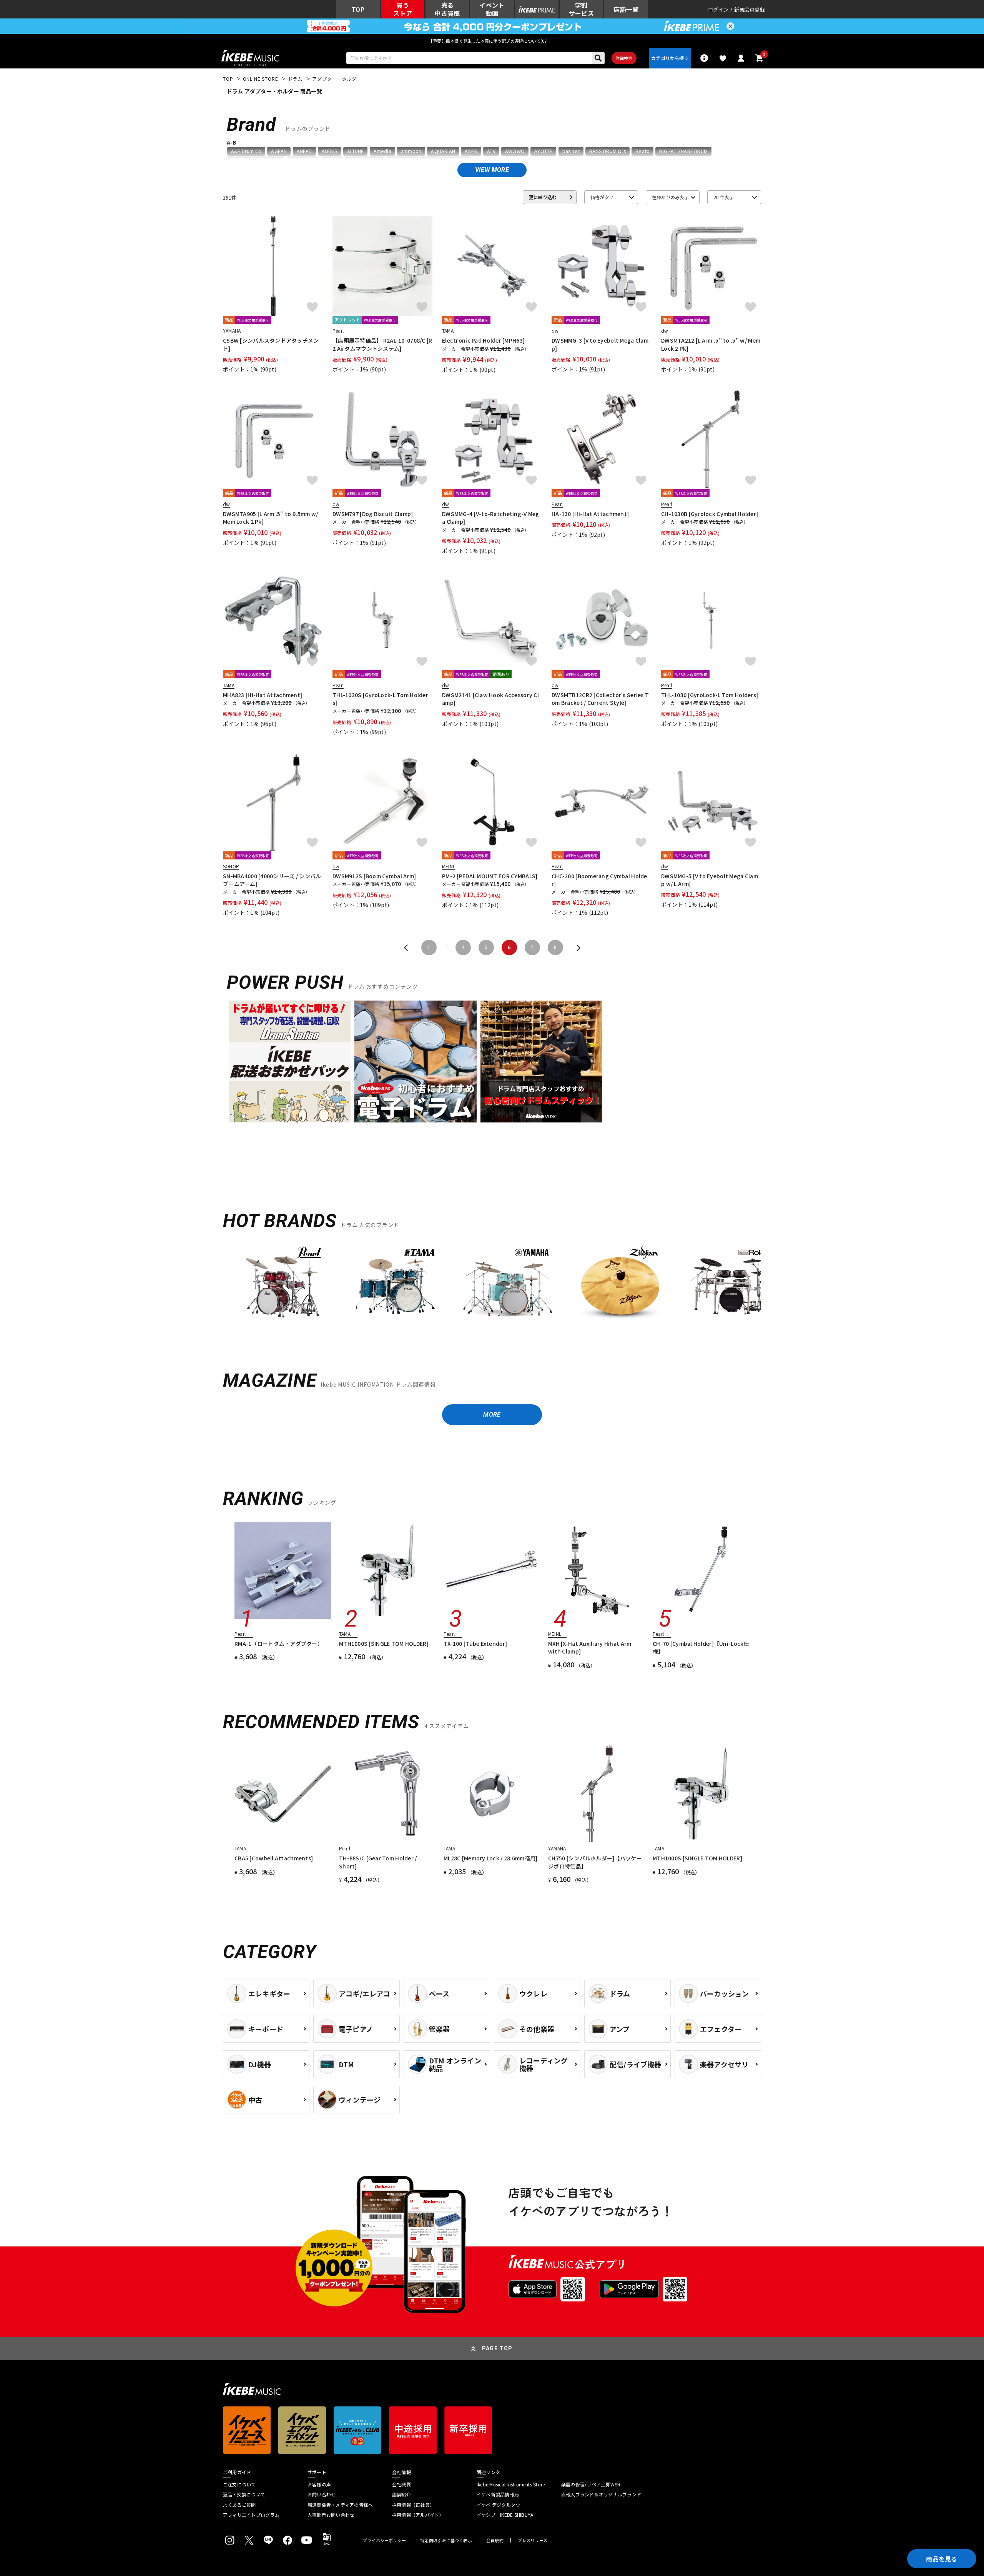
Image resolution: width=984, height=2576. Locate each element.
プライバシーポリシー (384, 2540)
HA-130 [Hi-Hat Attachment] (590, 514)
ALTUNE (355, 151)
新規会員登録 (750, 9)
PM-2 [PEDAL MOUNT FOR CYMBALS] (490, 876)
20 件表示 (724, 197)
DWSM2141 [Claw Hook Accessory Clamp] (490, 699)
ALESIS (330, 151)
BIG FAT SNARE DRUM (683, 151)
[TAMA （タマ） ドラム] (395, 1287)
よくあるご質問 (239, 2505)
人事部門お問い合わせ (331, 2515)
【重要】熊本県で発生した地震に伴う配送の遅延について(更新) (492, 41)
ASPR (471, 151)
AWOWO (515, 151)
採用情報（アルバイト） (418, 2515)
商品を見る (942, 2559)
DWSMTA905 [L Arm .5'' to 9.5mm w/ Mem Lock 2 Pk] (270, 518)
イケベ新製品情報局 (498, 2494)
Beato (642, 151)
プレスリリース (533, 2540)
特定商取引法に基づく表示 (446, 2540)
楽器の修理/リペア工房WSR (591, 2484)
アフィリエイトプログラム (251, 2515)
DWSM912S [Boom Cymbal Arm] (374, 876)
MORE (492, 1415)
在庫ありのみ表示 (670, 197)
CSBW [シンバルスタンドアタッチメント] (271, 344)
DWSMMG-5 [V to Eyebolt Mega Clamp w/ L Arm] (710, 880)
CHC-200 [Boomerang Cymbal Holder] (599, 880)
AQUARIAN (443, 151)
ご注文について (239, 2484)
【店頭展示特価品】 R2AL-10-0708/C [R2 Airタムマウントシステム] (382, 344)
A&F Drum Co (246, 151)
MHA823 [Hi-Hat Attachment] (263, 695)
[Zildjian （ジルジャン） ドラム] (620, 1287)
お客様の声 (319, 2484)
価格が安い (602, 197)
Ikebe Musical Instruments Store (511, 2484)
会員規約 (495, 2540)
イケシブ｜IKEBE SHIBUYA (505, 2515)
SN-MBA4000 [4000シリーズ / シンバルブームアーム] (272, 880)
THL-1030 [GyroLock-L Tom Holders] (710, 695)
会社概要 (401, 2484)
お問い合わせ (322, 2494)
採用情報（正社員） (413, 2505)
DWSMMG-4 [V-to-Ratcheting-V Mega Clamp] (491, 518)
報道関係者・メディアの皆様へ (340, 2505)
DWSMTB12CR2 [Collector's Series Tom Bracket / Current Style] (600, 699)
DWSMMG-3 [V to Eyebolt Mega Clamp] (600, 344)
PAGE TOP (497, 2348)
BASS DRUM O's (608, 151)
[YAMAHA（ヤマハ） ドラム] (507, 1287)
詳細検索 (624, 58)
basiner (571, 151)
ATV (491, 151)
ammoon (411, 151)
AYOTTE (543, 151)
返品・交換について (244, 2494)
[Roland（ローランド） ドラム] (732, 1287)
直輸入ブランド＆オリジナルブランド (601, 2494)
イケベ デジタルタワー (501, 2505)
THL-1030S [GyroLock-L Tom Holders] (380, 699)
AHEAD (304, 151)
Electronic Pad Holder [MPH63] (483, 340)
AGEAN (279, 151)
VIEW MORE (492, 170)
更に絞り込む (543, 197)
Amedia (382, 151)
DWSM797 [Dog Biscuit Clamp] (373, 514)
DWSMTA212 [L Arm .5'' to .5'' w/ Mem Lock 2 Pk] (711, 344)
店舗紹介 (401, 2494)
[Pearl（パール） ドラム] (283, 1287)
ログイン (718, 9)
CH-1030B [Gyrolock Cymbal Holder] (710, 514)
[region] (492, 1290)
